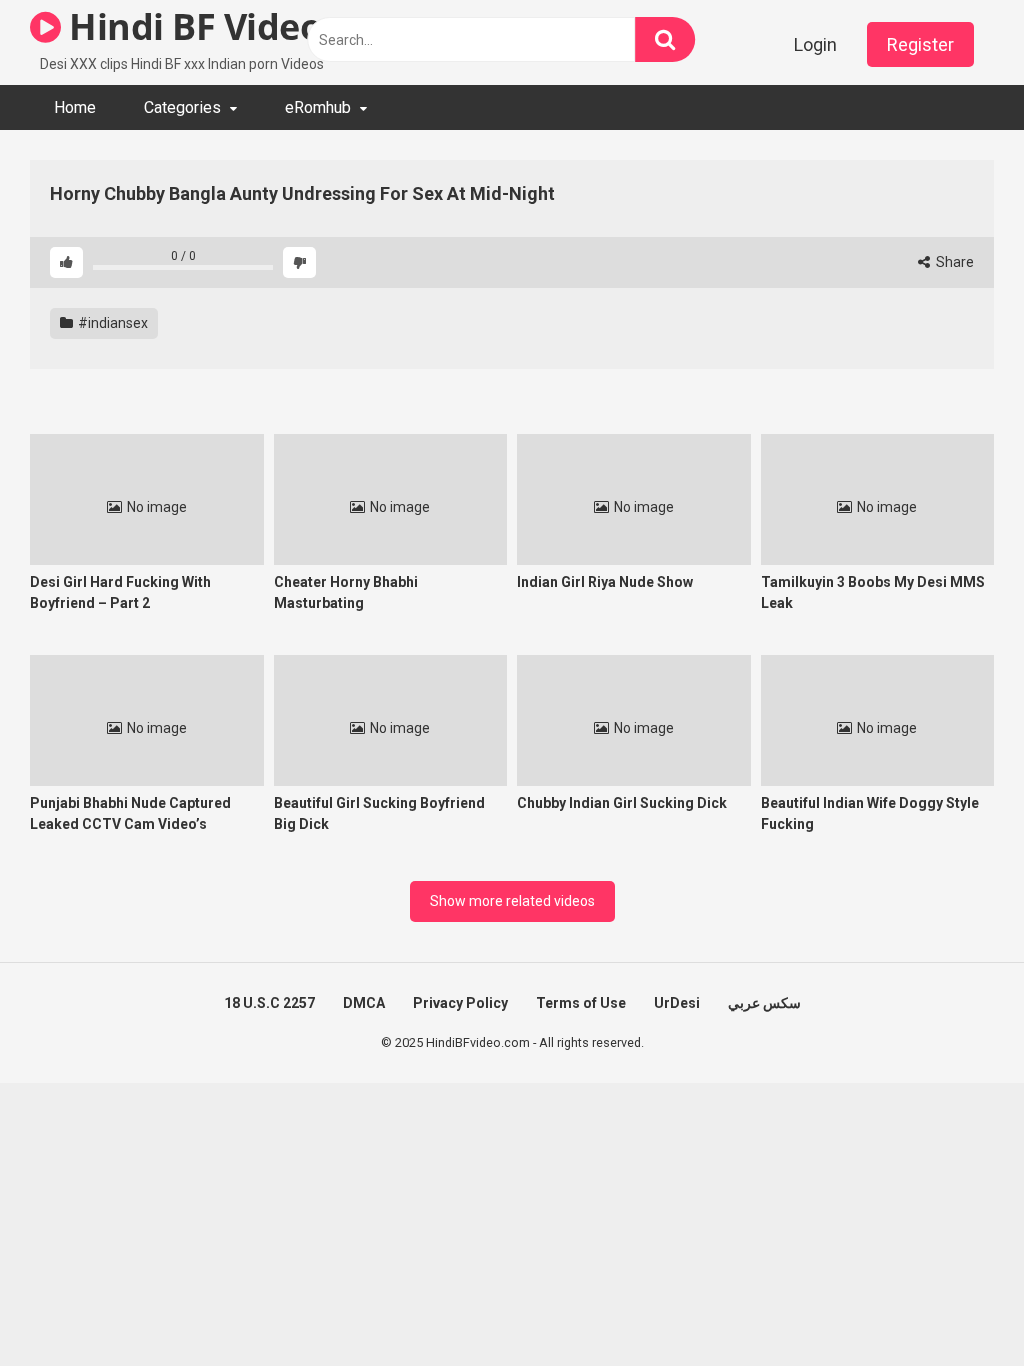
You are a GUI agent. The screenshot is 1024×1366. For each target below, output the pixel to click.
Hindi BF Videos (200, 26)
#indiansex (111, 323)
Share (953, 262)
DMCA (364, 1003)
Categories (182, 107)
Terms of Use (581, 1003)
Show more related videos (512, 901)
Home (75, 107)
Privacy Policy (460, 1003)
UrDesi (677, 1003)
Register (920, 44)
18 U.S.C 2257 (269, 1003)
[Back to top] (957, 1305)
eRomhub (318, 107)
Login (815, 44)
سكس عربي (764, 1003)
